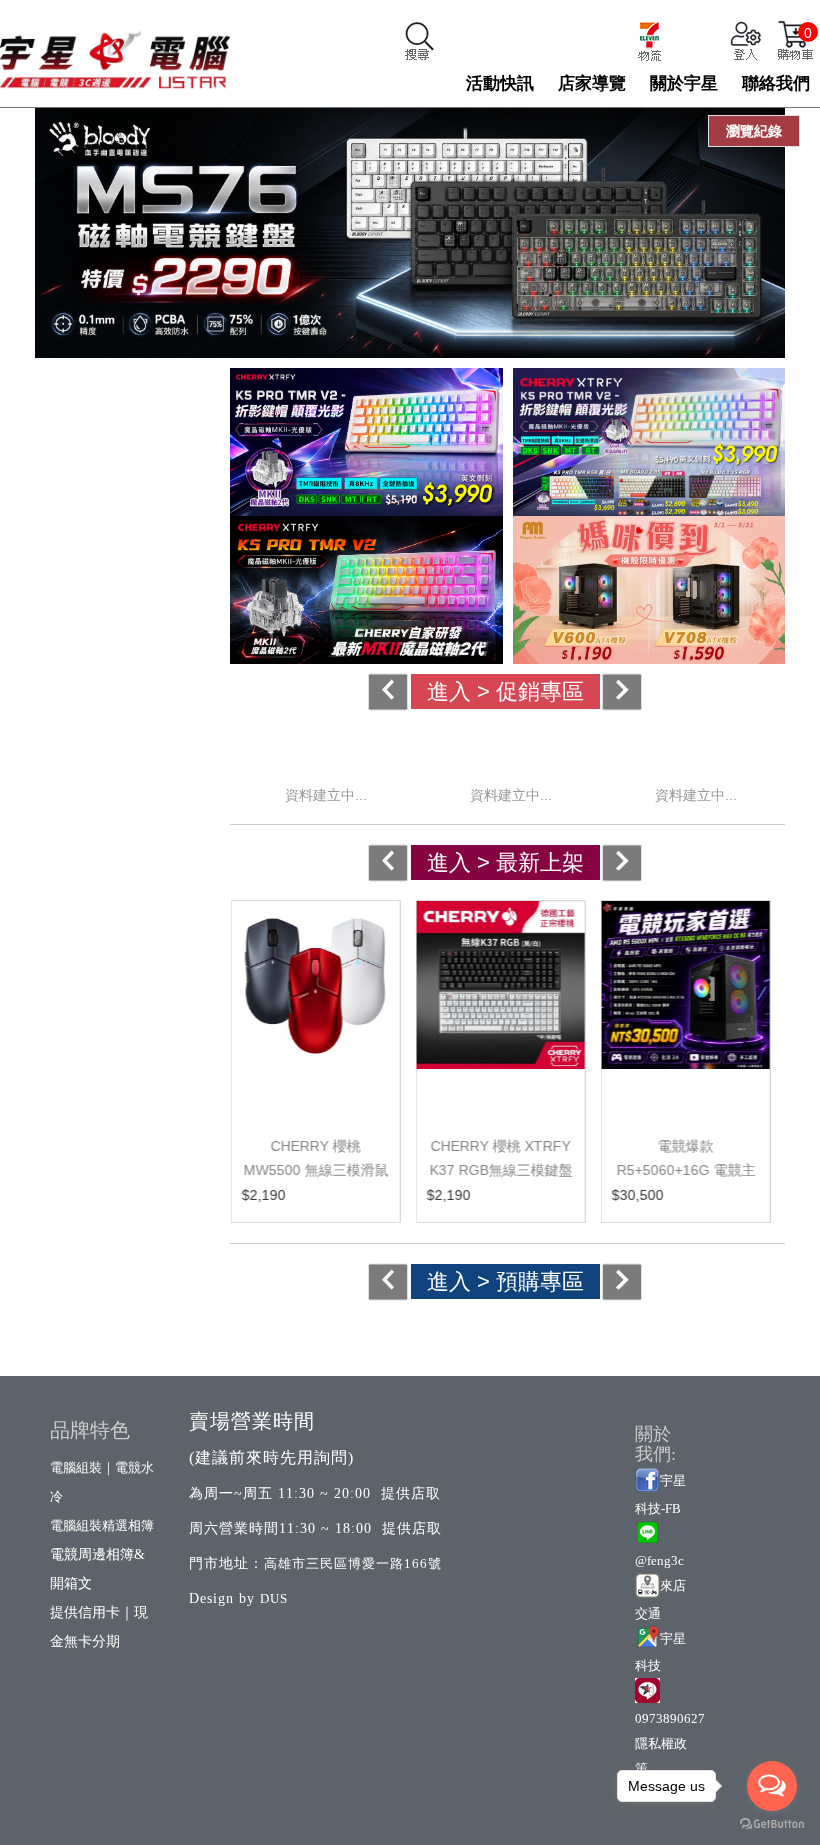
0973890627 (670, 1718)
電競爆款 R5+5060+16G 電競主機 (685, 1170)
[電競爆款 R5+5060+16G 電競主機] (685, 1008)
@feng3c (659, 1560)
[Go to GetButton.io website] (772, 1824)
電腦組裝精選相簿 (102, 1525)
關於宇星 (684, 83)
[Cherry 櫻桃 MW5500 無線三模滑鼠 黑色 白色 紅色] (315, 1008)
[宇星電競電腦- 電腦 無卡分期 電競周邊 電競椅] (115, 50)
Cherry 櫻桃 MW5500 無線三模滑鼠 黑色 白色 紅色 (315, 1170)
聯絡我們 (776, 83)
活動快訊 (500, 83)
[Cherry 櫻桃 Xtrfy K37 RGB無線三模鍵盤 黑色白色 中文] (500, 1008)
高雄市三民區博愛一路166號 (353, 1563)
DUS (274, 1598)
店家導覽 (592, 83)
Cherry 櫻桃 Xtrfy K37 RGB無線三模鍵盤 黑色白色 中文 (500, 1170)
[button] (431, 691)
